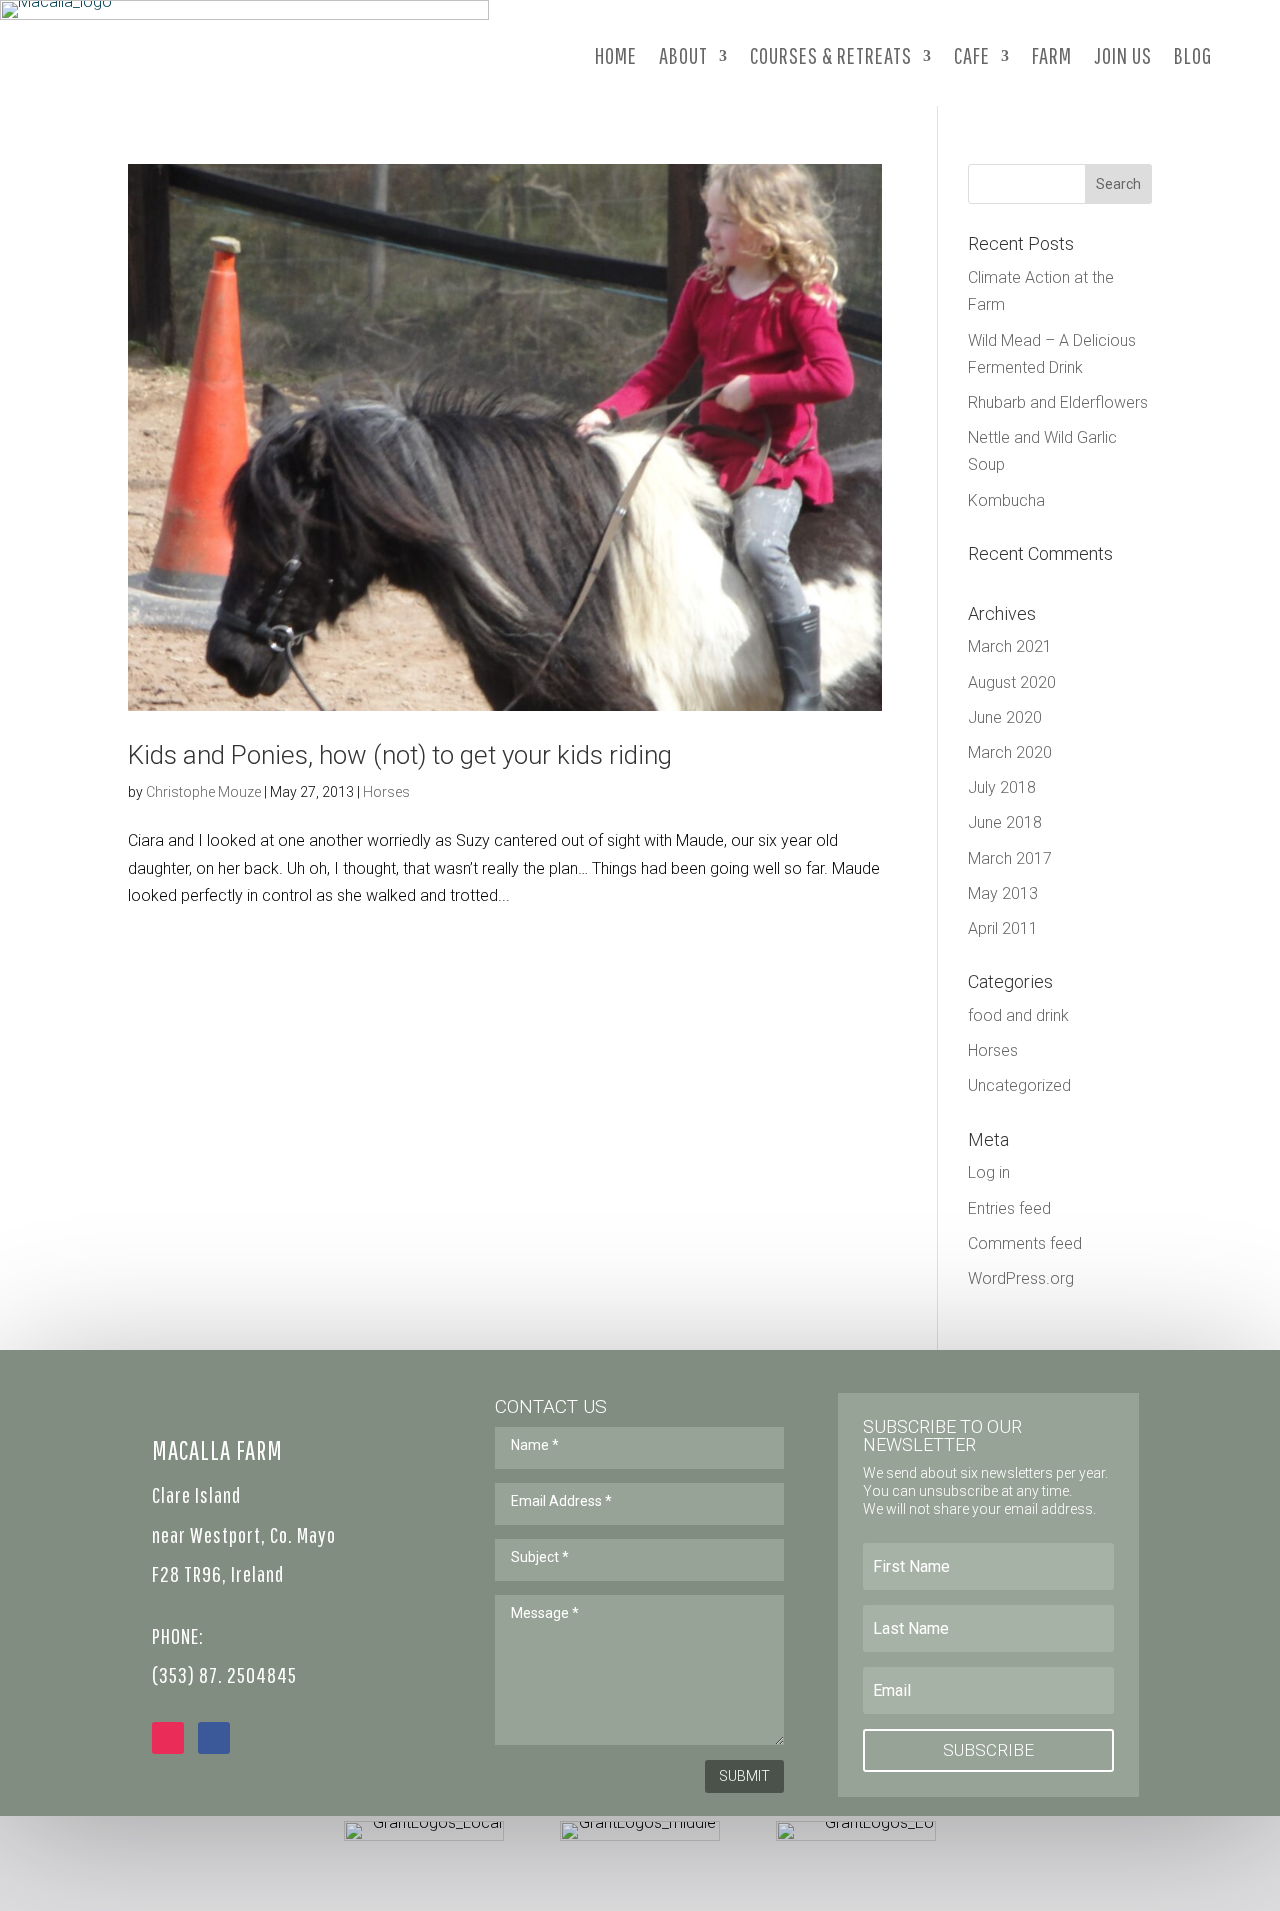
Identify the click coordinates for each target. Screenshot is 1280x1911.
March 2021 (1010, 646)
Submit (744, 1776)
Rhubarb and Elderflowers (1058, 402)
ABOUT (683, 55)
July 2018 (1002, 787)
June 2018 (1005, 822)
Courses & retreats (831, 55)
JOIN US (1123, 55)
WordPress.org (1021, 1278)
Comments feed (1025, 1243)
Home (616, 55)
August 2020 (1012, 682)
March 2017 (1010, 858)
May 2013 (1003, 893)
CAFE (972, 55)
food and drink (1018, 1015)
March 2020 (1010, 752)
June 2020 (1005, 717)
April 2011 (1003, 928)
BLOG (1193, 55)
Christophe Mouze (203, 792)
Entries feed (1009, 1208)
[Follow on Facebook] (214, 1738)
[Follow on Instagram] (168, 1738)
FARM (1052, 55)
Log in (989, 1172)
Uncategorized (1019, 1085)
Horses (386, 792)
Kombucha (1006, 500)
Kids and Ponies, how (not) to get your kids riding (400, 755)
